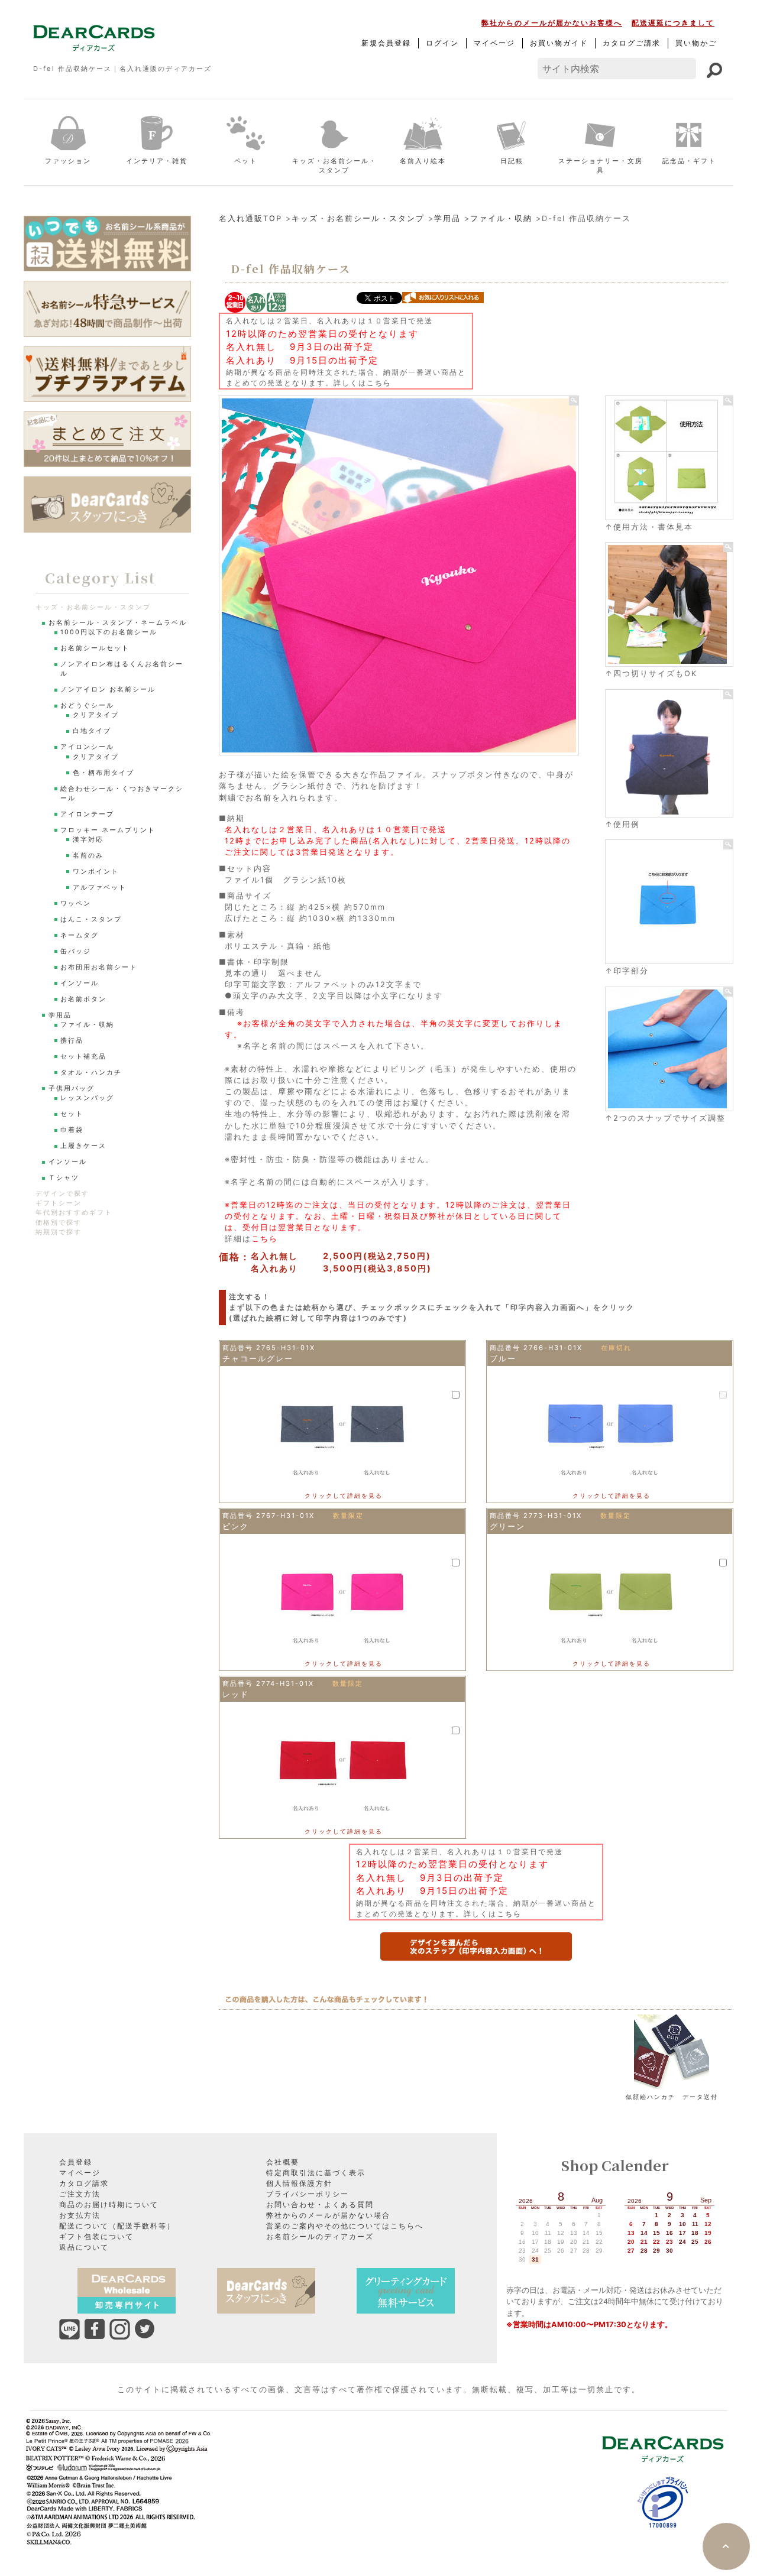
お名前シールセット (95, 648)
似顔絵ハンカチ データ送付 (672, 2097)
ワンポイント (96, 872)
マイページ (494, 43)
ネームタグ (80, 935)
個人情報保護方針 (299, 2183)
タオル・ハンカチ (91, 1073)
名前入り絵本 (423, 161)
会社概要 (283, 2162)
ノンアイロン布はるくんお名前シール (122, 669)
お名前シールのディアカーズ (320, 2236)
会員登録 (76, 2162)
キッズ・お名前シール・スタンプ (334, 166)
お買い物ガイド (559, 43)
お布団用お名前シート (99, 967)
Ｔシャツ (64, 1178)
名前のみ (88, 856)
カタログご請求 (632, 43)
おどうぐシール (87, 705)
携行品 (72, 1041)
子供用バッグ (72, 1089)
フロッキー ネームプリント (108, 830)
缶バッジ (76, 951)
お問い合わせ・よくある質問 (320, 2204)
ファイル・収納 (501, 218)
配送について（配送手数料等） (117, 2226)
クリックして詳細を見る (344, 1495)
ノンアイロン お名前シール (108, 690)
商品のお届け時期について (109, 2204)
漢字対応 (88, 840)
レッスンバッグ (87, 1098)
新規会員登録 (386, 43)
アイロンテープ (87, 814)
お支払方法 (80, 2215)
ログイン (442, 43)
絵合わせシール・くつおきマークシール (122, 794)
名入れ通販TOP (250, 218)
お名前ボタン (83, 999)
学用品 (447, 218)
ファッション (68, 161)
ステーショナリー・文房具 (601, 166)
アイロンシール (87, 747)
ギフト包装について (96, 2236)
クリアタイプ (96, 715)
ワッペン (76, 903)
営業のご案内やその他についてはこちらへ (345, 2226)
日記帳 (512, 161)
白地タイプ (92, 731)
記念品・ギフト (689, 161)
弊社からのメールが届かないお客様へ (552, 23)
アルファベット (100, 888)
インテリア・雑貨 (157, 161)
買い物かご (696, 43)
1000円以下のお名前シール (109, 632)
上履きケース (83, 1146)
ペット (246, 161)
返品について (84, 2247)
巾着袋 (72, 1130)
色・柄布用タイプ (103, 773)
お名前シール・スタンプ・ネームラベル (118, 623)
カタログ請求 (84, 2183)
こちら (379, 383)
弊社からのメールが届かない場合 (328, 2215)
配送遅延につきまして (673, 23)
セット (72, 1114)
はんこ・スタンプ (91, 919)
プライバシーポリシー (308, 2194)
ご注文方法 (80, 2194)
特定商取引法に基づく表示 (316, 2173)
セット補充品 (83, 1057)
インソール (80, 983)
